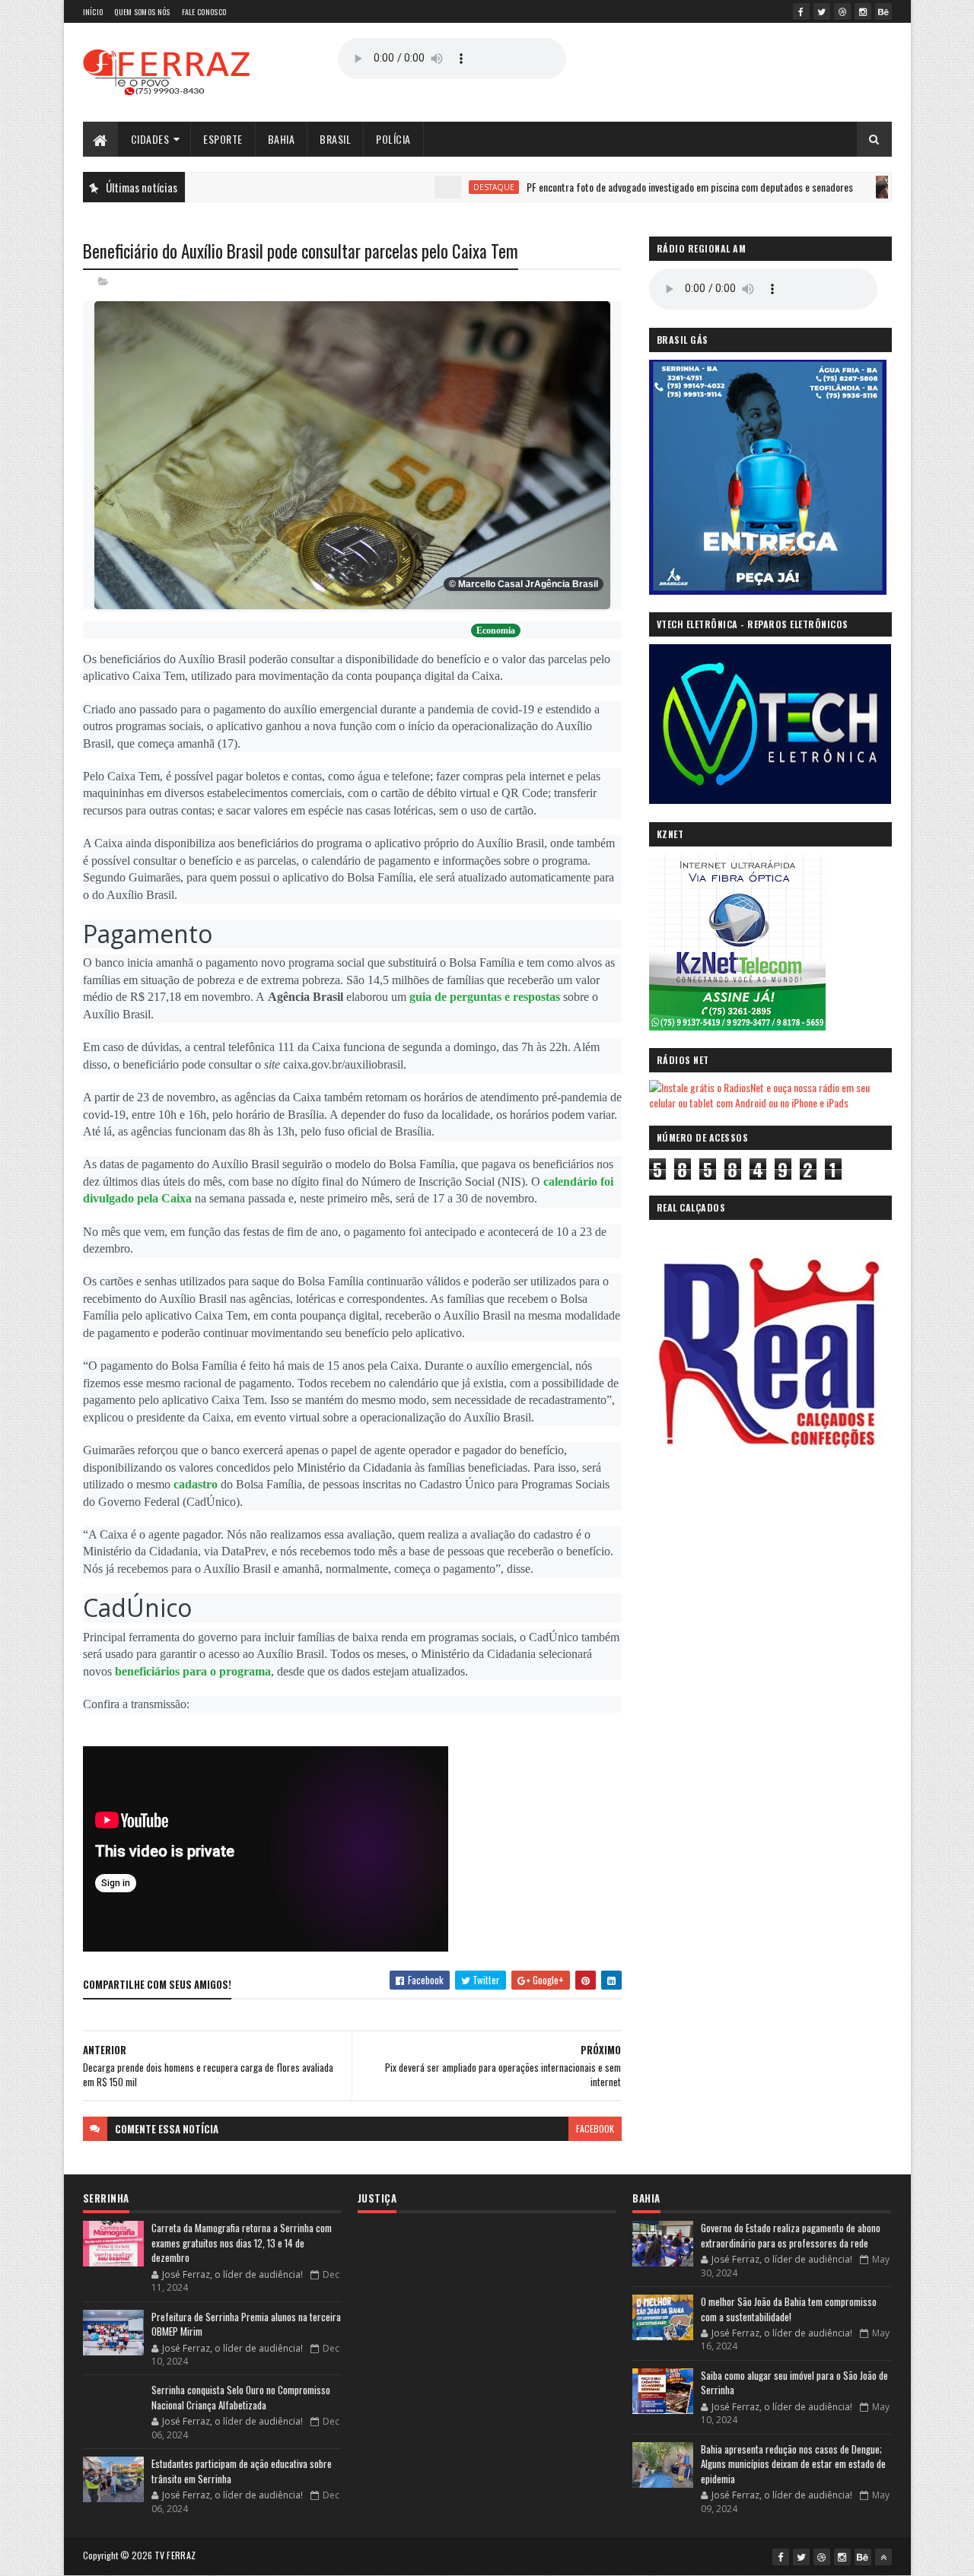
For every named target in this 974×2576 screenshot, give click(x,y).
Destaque (432, 187)
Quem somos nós (142, 12)
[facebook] (801, 11)
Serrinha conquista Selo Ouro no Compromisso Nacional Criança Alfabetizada (241, 2397)
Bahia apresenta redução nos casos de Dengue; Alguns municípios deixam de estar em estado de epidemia (793, 2464)
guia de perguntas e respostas (485, 997)
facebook (595, 2128)
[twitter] (822, 11)
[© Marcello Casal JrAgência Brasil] (352, 454)
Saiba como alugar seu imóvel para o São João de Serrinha (794, 2383)
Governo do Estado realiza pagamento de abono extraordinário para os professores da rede (791, 2235)
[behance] (883, 11)
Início (93, 12)
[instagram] (863, 11)
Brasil (335, 139)
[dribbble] (842, 11)
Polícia (393, 139)
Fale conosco (204, 12)
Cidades (150, 139)
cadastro (196, 1484)
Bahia (282, 139)
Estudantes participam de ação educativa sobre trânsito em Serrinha (242, 2471)
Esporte (223, 139)
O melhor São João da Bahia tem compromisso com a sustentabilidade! (789, 2309)
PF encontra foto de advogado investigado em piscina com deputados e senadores (628, 187)
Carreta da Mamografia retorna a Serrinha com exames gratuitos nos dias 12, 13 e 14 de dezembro (242, 2242)
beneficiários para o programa (193, 1671)
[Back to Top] (883, 2557)
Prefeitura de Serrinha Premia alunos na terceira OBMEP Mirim (246, 2324)
